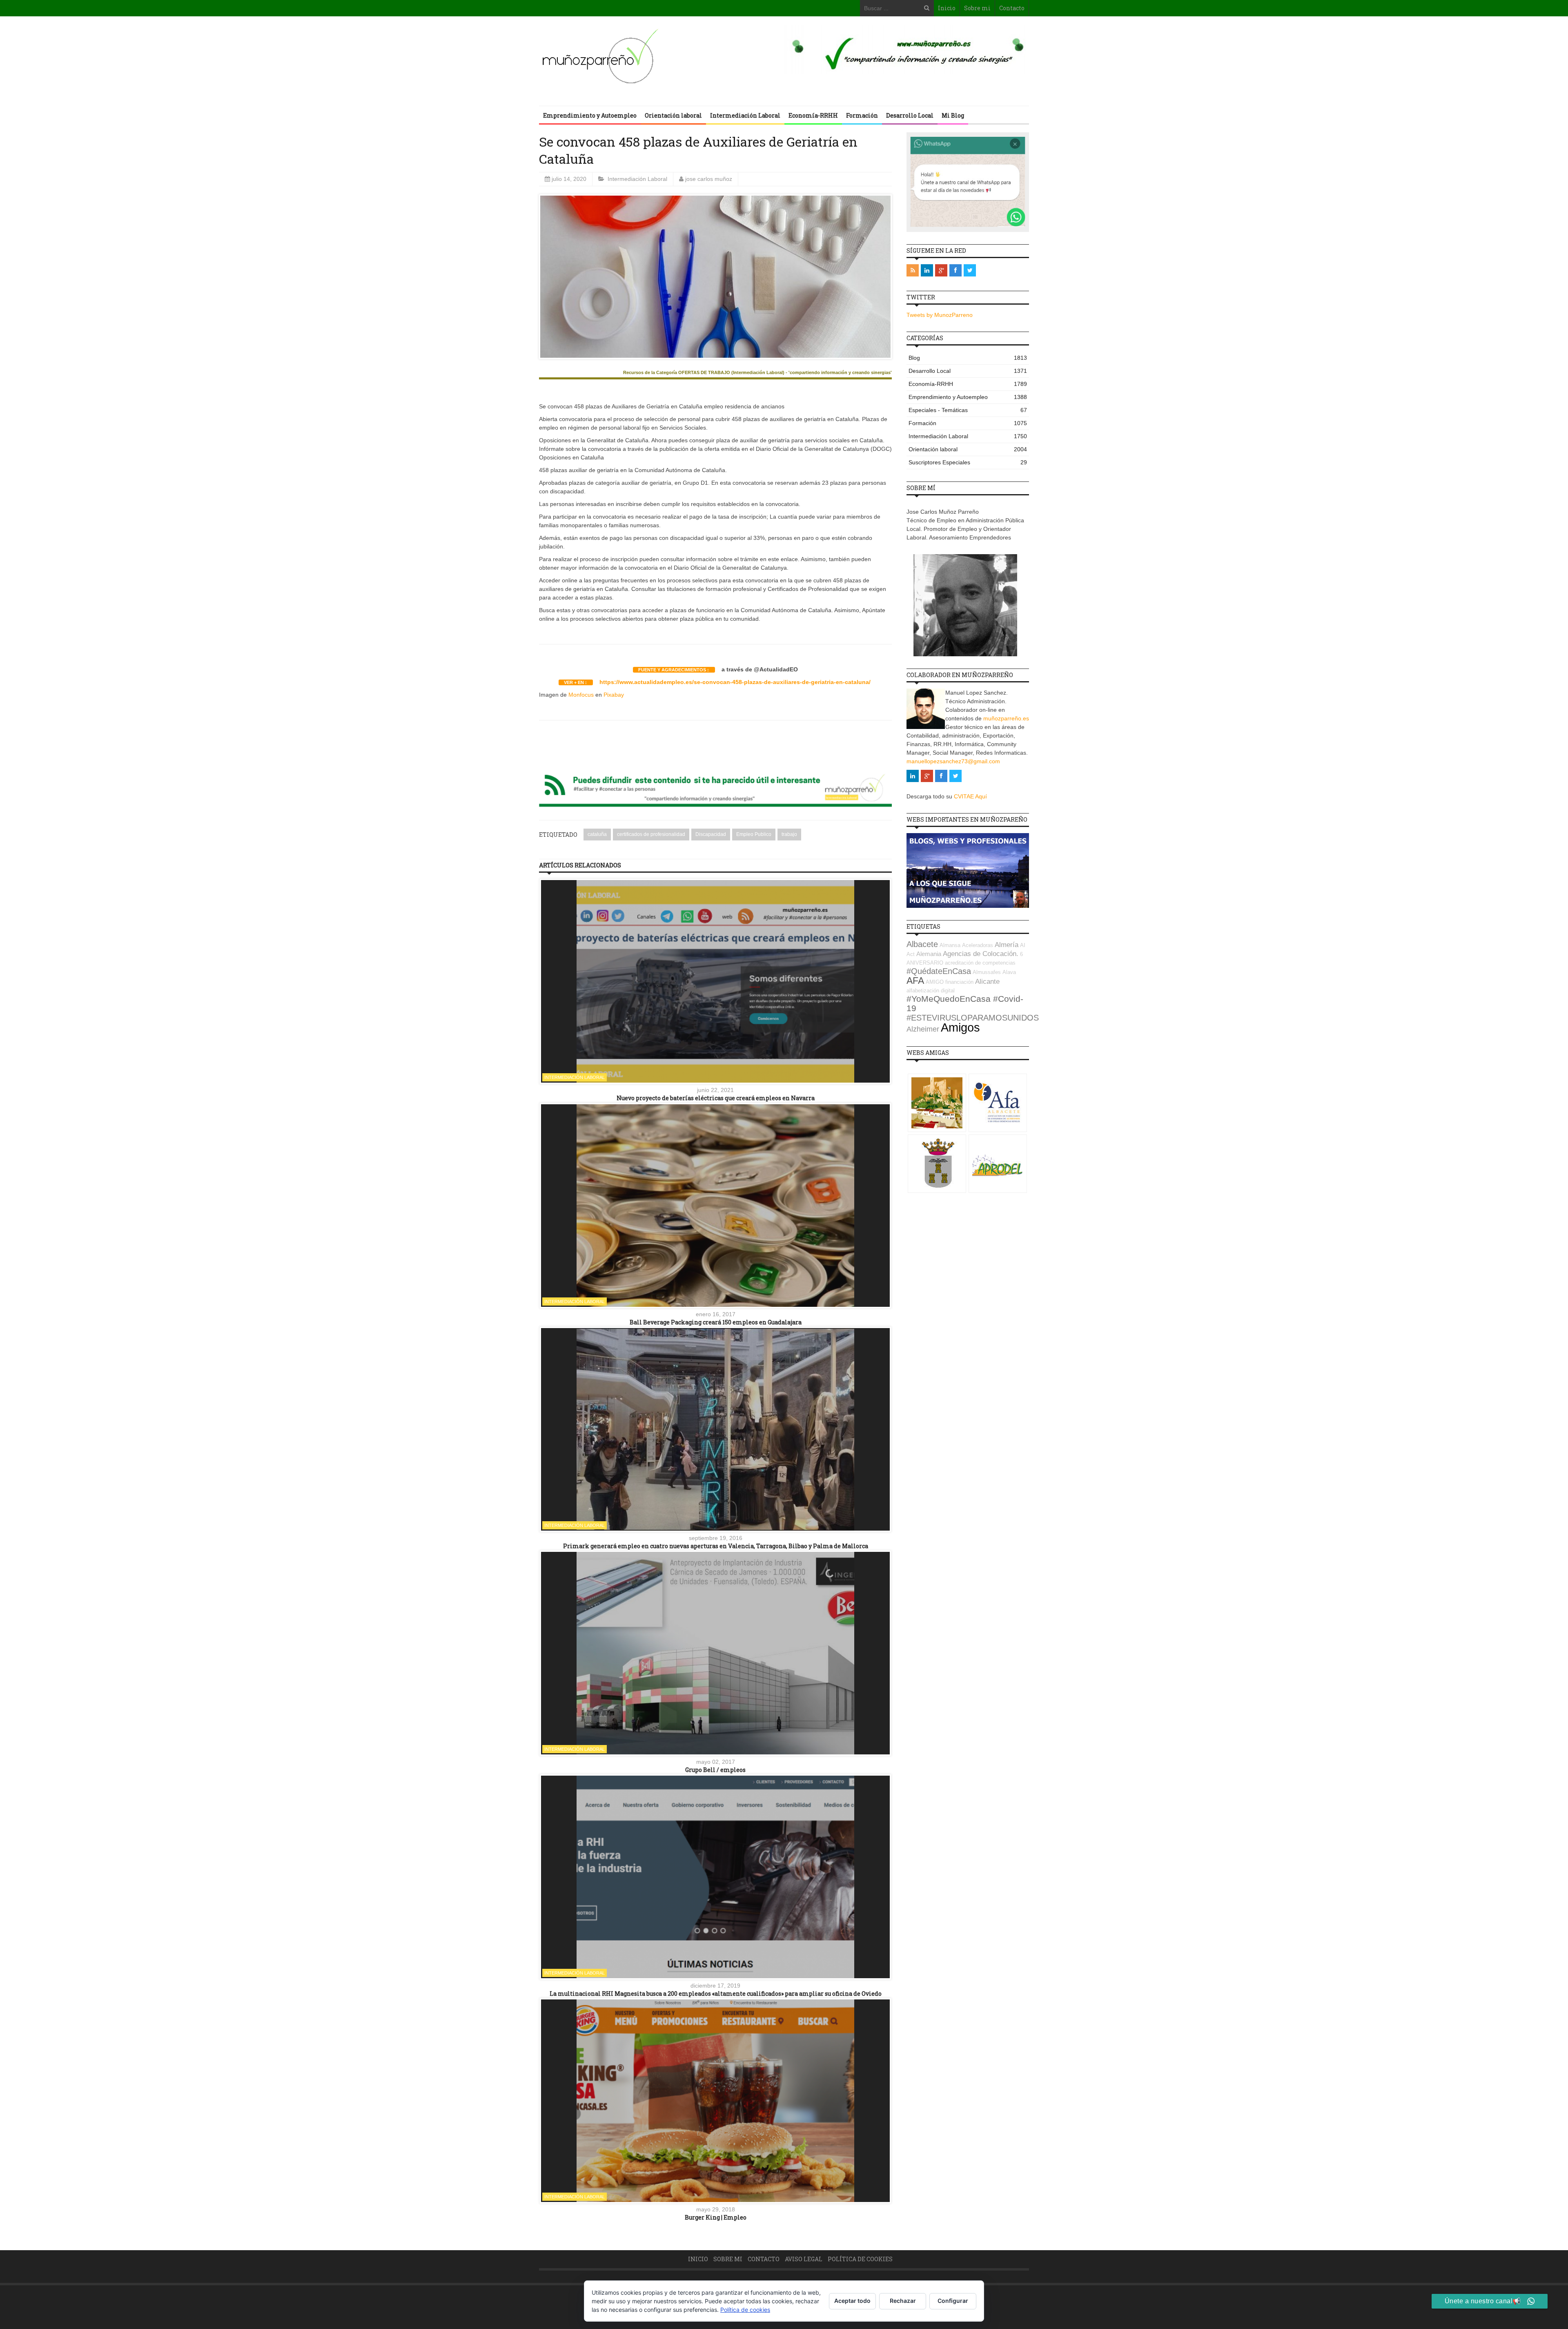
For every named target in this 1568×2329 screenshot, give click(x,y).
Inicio (947, 8)
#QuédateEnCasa (939, 971)
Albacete (922, 944)
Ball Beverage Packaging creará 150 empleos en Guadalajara (716, 1322)
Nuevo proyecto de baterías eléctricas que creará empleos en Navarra (716, 1098)
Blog (968, 358)
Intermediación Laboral (745, 115)
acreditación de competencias (980, 963)
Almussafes (987, 972)
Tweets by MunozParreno (940, 315)
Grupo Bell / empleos (715, 1770)
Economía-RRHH (813, 115)
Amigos (960, 1027)
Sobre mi (977, 8)
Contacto (1012, 8)
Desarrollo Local (910, 115)
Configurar (953, 2301)
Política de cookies (860, 2259)
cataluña (597, 834)
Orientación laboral (673, 115)
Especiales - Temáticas (968, 410)
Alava (1009, 972)
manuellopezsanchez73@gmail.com (953, 761)
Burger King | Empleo (716, 2217)
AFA (915, 981)
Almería (1007, 945)
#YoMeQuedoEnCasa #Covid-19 (965, 1004)
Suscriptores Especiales (968, 462)
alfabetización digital (931, 991)
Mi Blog (953, 115)
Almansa (950, 945)
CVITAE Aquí (970, 796)
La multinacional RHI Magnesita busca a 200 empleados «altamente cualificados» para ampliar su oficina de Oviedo (716, 1994)
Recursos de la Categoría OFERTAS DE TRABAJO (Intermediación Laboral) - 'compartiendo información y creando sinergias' (757, 373)
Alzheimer (923, 1029)
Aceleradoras (978, 945)
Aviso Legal (804, 2259)
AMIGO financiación (950, 982)
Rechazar (903, 2301)
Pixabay (614, 695)
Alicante (987, 982)
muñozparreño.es (1006, 718)
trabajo (789, 834)
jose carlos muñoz (709, 179)
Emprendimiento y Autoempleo (590, 115)
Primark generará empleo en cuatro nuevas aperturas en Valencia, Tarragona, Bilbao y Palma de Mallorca (716, 1546)
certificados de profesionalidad (651, 834)
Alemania (929, 954)
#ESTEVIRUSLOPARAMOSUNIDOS (973, 1018)
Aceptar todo (852, 2301)
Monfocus (581, 695)
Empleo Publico (754, 834)
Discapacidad (711, 834)
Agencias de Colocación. (981, 954)
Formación (862, 115)
